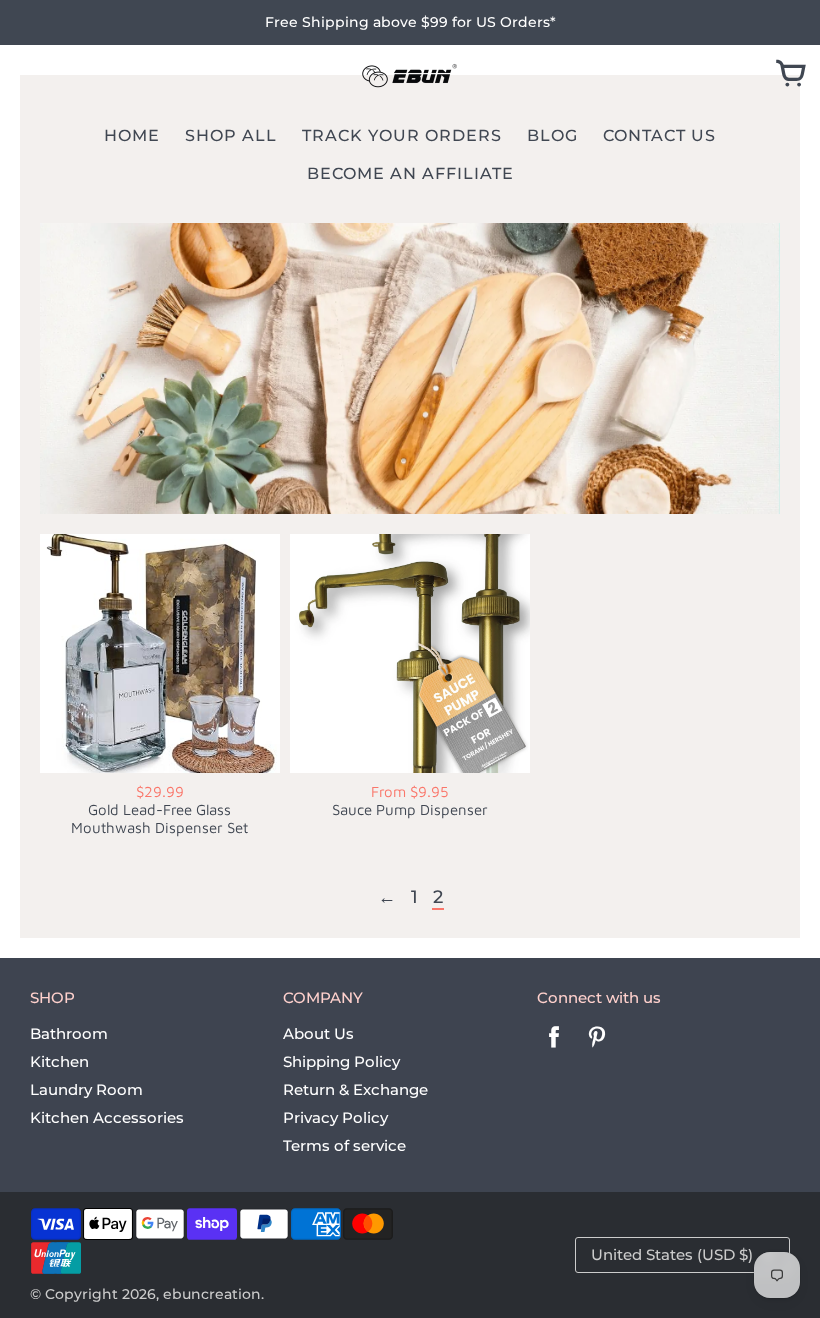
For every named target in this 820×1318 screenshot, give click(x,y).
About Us (318, 1033)
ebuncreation (212, 1294)
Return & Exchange (355, 1089)
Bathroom (69, 1033)
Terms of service (344, 1145)
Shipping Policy (341, 1061)
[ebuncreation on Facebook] (554, 1050)
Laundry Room (86, 1089)
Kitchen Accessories (107, 1117)
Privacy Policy (335, 1117)
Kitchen (59, 1061)
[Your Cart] (791, 75)
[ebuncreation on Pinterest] (597, 1050)
